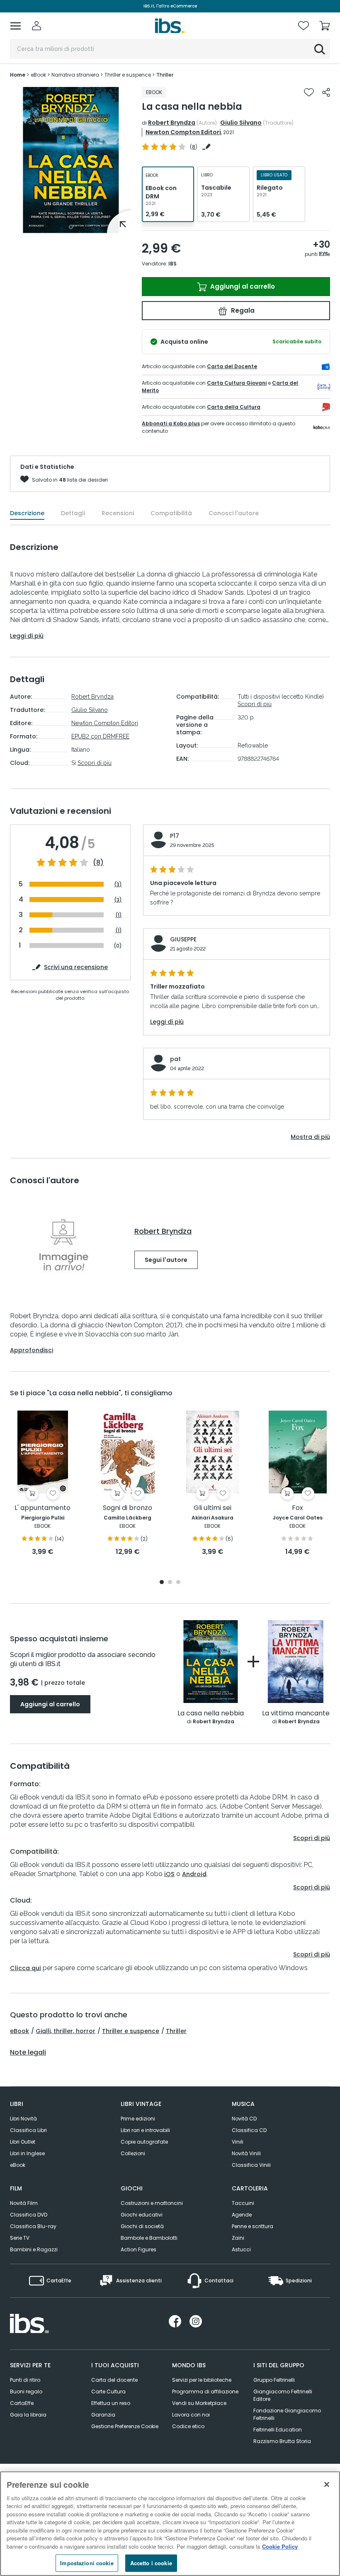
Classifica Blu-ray (33, 2226)
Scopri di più (95, 763)
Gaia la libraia (28, 2415)
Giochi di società (142, 2226)
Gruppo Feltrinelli (274, 2380)
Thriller (176, 2031)
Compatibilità (171, 513)
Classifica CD (249, 2130)
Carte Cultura (108, 2391)
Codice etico (188, 2426)
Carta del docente (114, 2380)
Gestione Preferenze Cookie (125, 2426)
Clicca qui (25, 1968)
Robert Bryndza (172, 123)
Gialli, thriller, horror (66, 2031)
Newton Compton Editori (183, 132)
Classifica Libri (28, 2130)
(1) (119, 915)
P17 (175, 836)
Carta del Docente (232, 366)
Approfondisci (32, 1350)
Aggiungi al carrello (242, 286)
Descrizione (27, 513)
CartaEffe (22, 2403)
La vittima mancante (296, 1714)
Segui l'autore (166, 1260)
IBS (172, 264)
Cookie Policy (280, 2546)
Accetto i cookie (151, 2563)
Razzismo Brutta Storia (282, 2441)
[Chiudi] (327, 2484)
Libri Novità (23, 2119)
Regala (242, 310)
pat (175, 1059)
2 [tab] (170, 1583)
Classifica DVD (29, 2215)
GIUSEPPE (183, 939)
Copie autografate (144, 2142)
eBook (19, 2031)
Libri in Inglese (27, 2153)
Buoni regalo (26, 2391)
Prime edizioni (138, 2119)
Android (194, 1874)
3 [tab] (178, 1583)
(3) (118, 884)
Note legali (28, 2053)
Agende (242, 2215)
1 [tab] (71, 227)
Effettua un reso (111, 2403)
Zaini (238, 2238)
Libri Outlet (23, 2142)
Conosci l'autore (234, 513)
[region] (170, 2524)
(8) (98, 863)
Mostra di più (310, 1137)
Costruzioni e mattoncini (152, 2203)
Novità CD (244, 2119)
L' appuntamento (42, 1508)
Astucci (241, 2249)
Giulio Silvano (241, 123)
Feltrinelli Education (278, 2430)
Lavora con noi (191, 2415)
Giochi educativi (142, 2215)
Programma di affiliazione (205, 2391)
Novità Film (24, 2203)
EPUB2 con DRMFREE (100, 736)
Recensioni (118, 513)
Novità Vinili (246, 2153)
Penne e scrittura (253, 2226)
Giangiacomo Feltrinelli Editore (283, 2395)
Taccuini (243, 2203)
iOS (169, 1874)
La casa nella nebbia (211, 1714)
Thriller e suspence (131, 2031)
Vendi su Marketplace (199, 2403)
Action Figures (138, 2249)
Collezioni (133, 2153)
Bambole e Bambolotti (149, 2238)
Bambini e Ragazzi (34, 2249)
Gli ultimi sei (212, 1508)
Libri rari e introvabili (145, 2130)
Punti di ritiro (25, 2380)
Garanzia (103, 2415)
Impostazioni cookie (87, 2563)
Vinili (238, 2142)
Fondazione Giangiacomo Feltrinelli (287, 2414)
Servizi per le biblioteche (202, 2380)
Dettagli (73, 513)
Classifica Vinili (251, 2165)
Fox (297, 1508)
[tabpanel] (71, 160)
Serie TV (20, 2238)
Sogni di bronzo (127, 1508)
